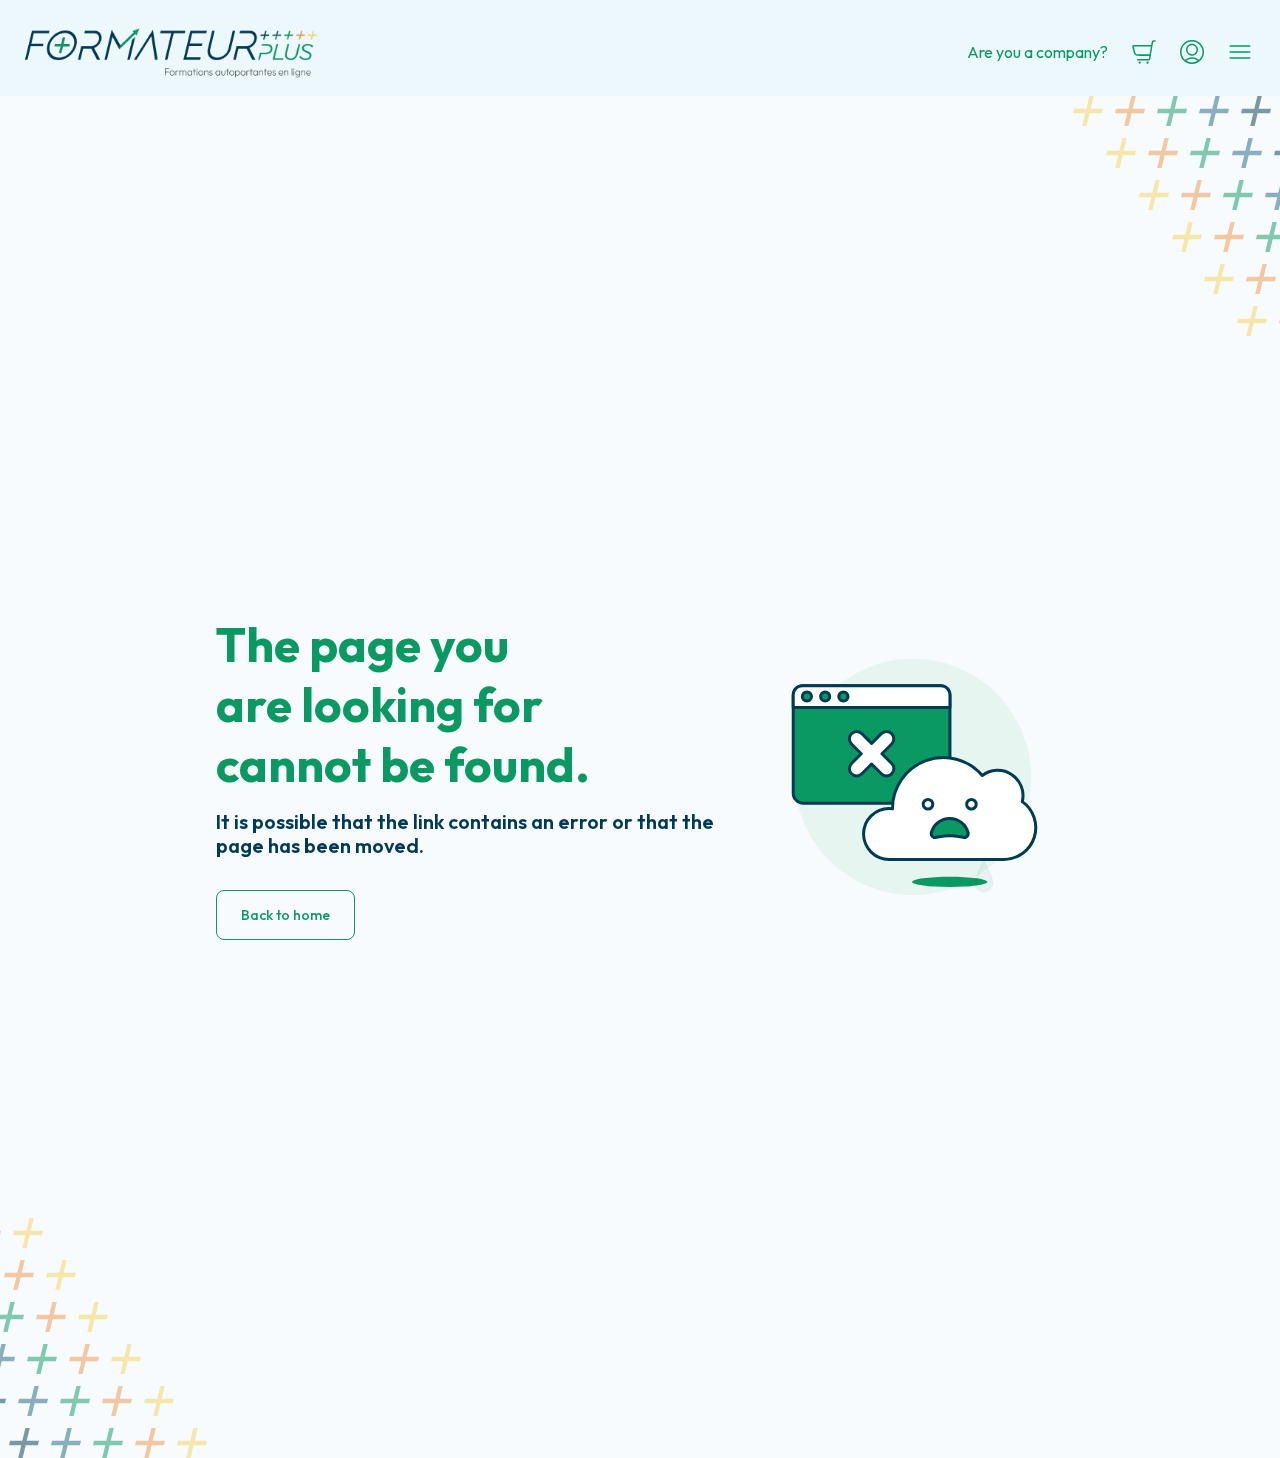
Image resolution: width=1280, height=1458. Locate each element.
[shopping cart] (1144, 52)
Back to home (285, 915)
